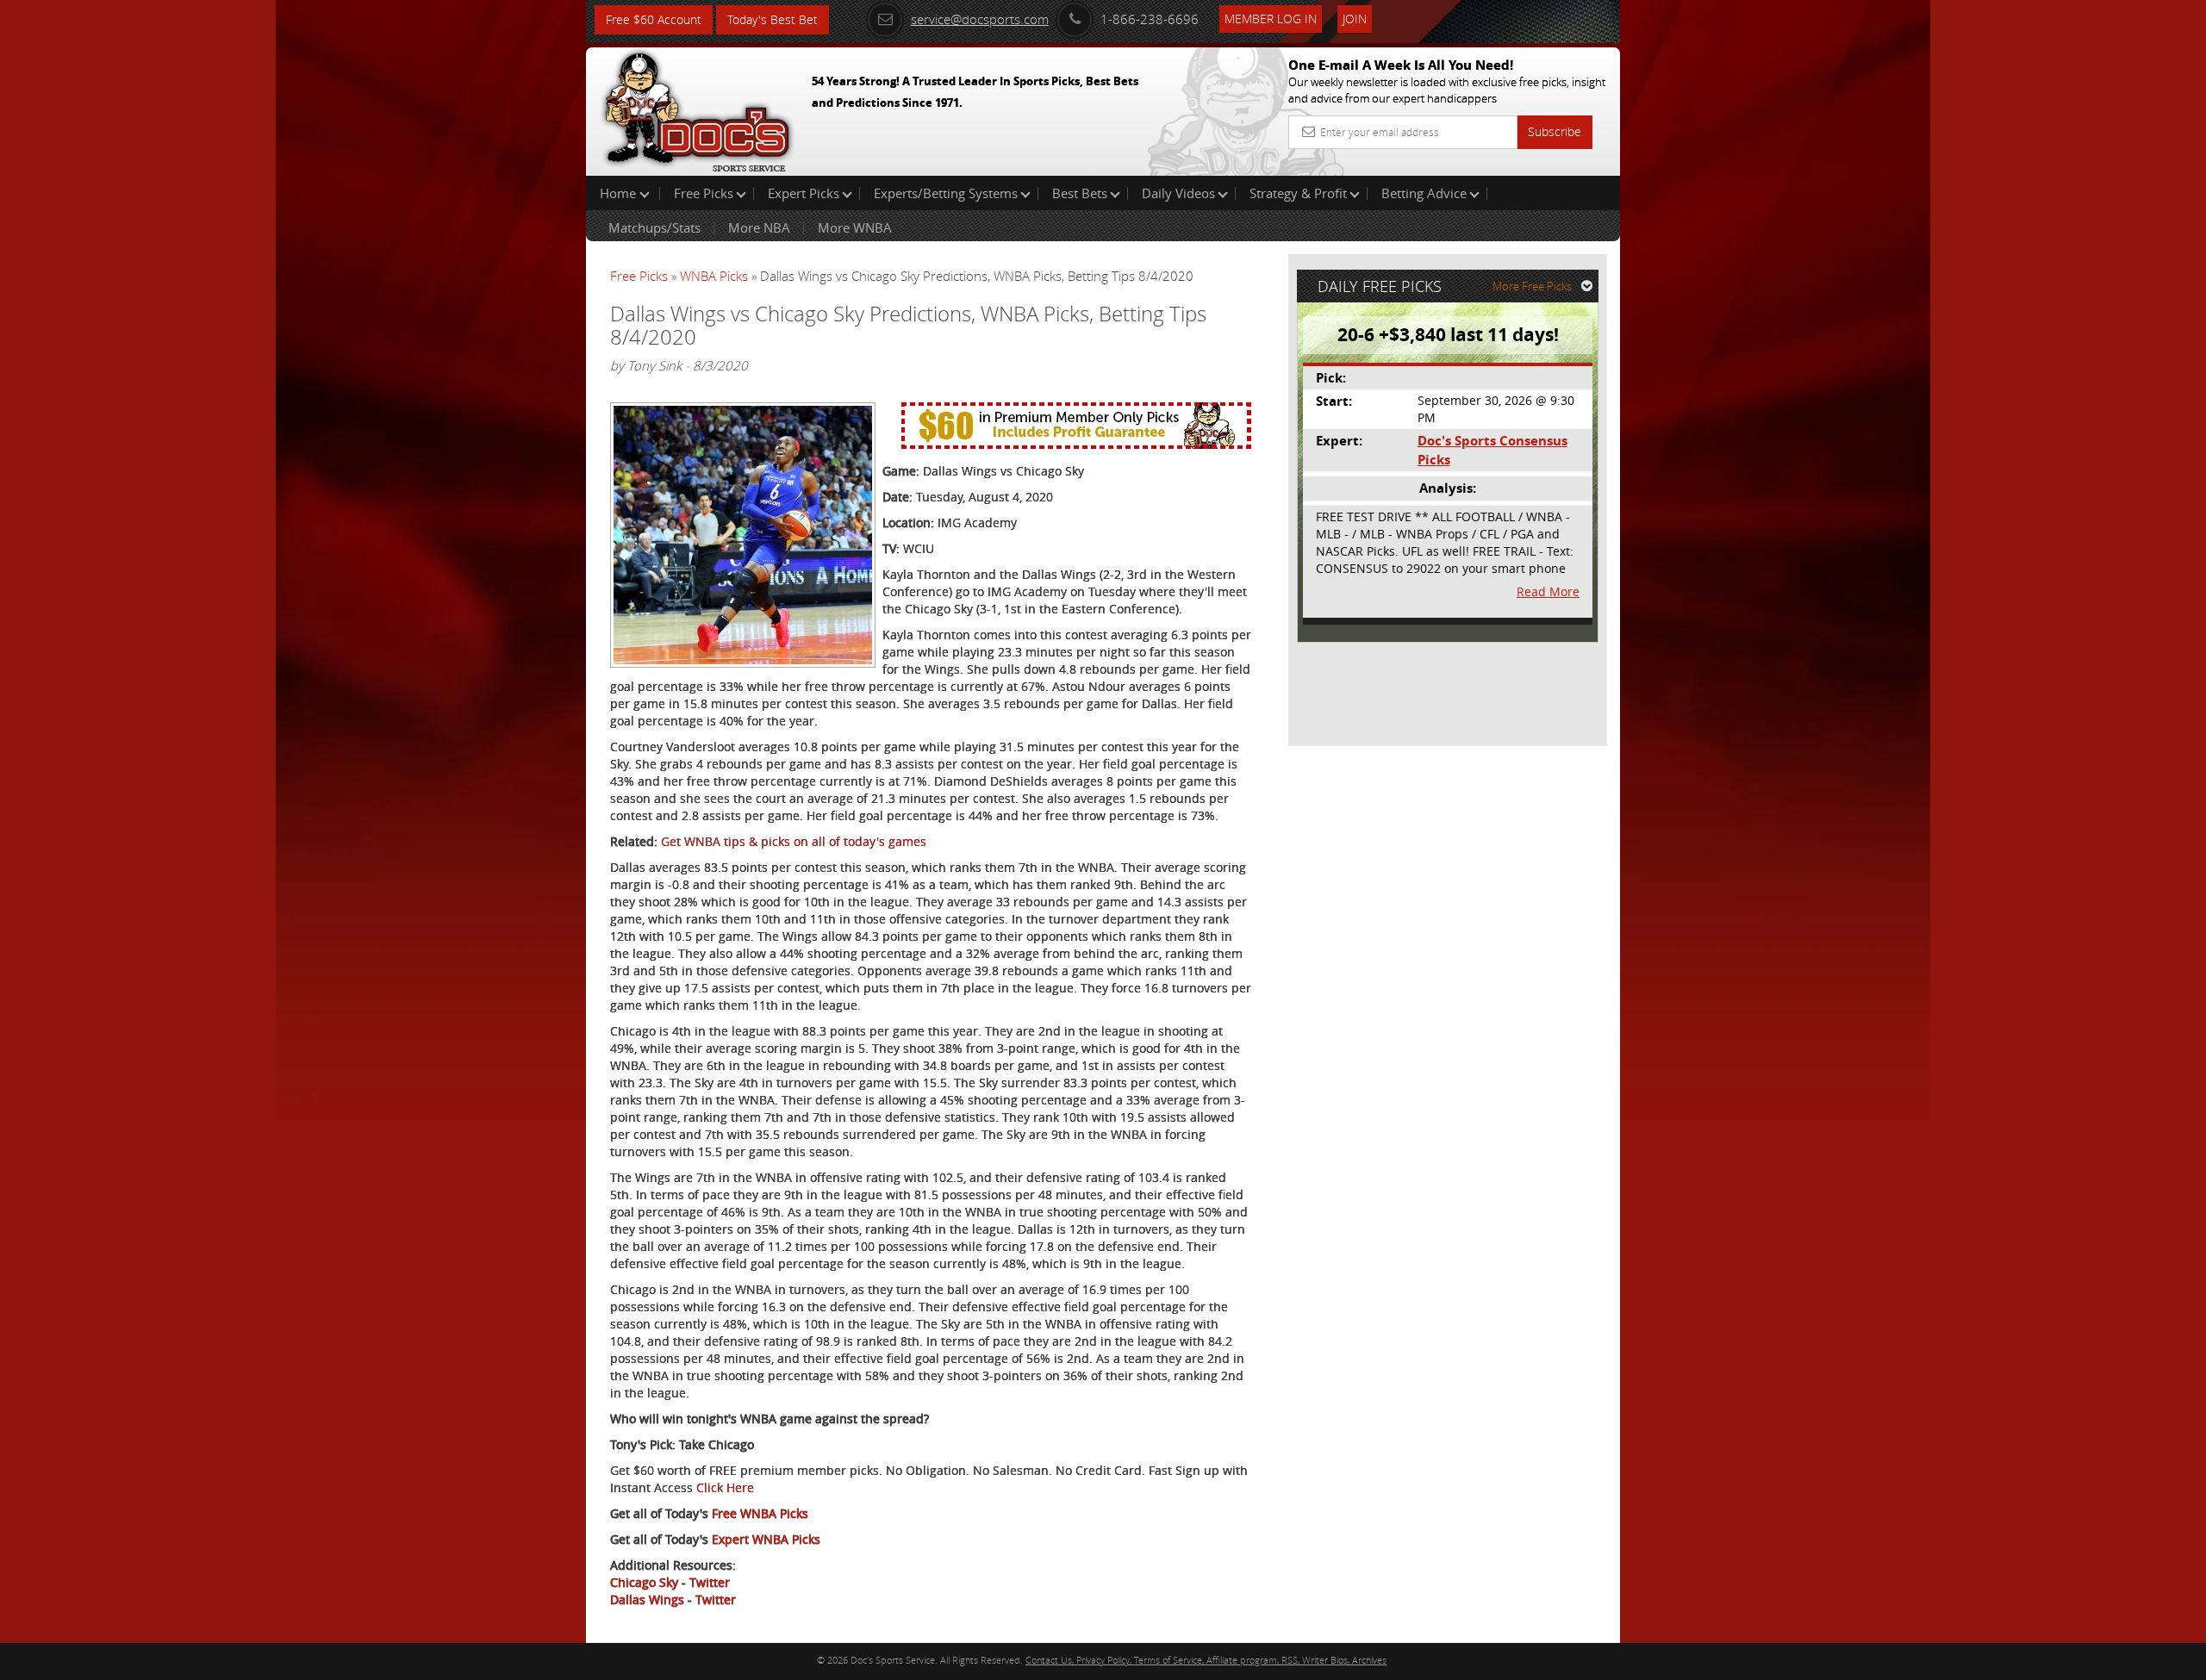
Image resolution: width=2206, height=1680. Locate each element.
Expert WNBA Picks (766, 1539)
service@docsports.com (980, 19)
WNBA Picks (714, 276)
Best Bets (1080, 193)
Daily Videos (1178, 193)
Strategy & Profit (1298, 193)
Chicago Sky (644, 1582)
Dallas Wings (647, 1599)
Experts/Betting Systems (946, 193)
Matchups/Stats (654, 227)
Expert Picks (804, 193)
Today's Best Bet (773, 19)
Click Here (725, 1487)
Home (620, 193)
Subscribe (1555, 131)
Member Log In (1271, 19)
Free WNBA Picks (760, 1513)
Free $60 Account (654, 19)
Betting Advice (1424, 193)
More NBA (759, 227)
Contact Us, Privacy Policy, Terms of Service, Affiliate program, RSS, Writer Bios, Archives (1206, 1660)
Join (1355, 19)
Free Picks (704, 193)
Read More (1548, 591)
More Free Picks (1532, 286)
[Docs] (697, 108)
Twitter (710, 1582)
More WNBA (855, 227)
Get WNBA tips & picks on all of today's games (794, 841)
